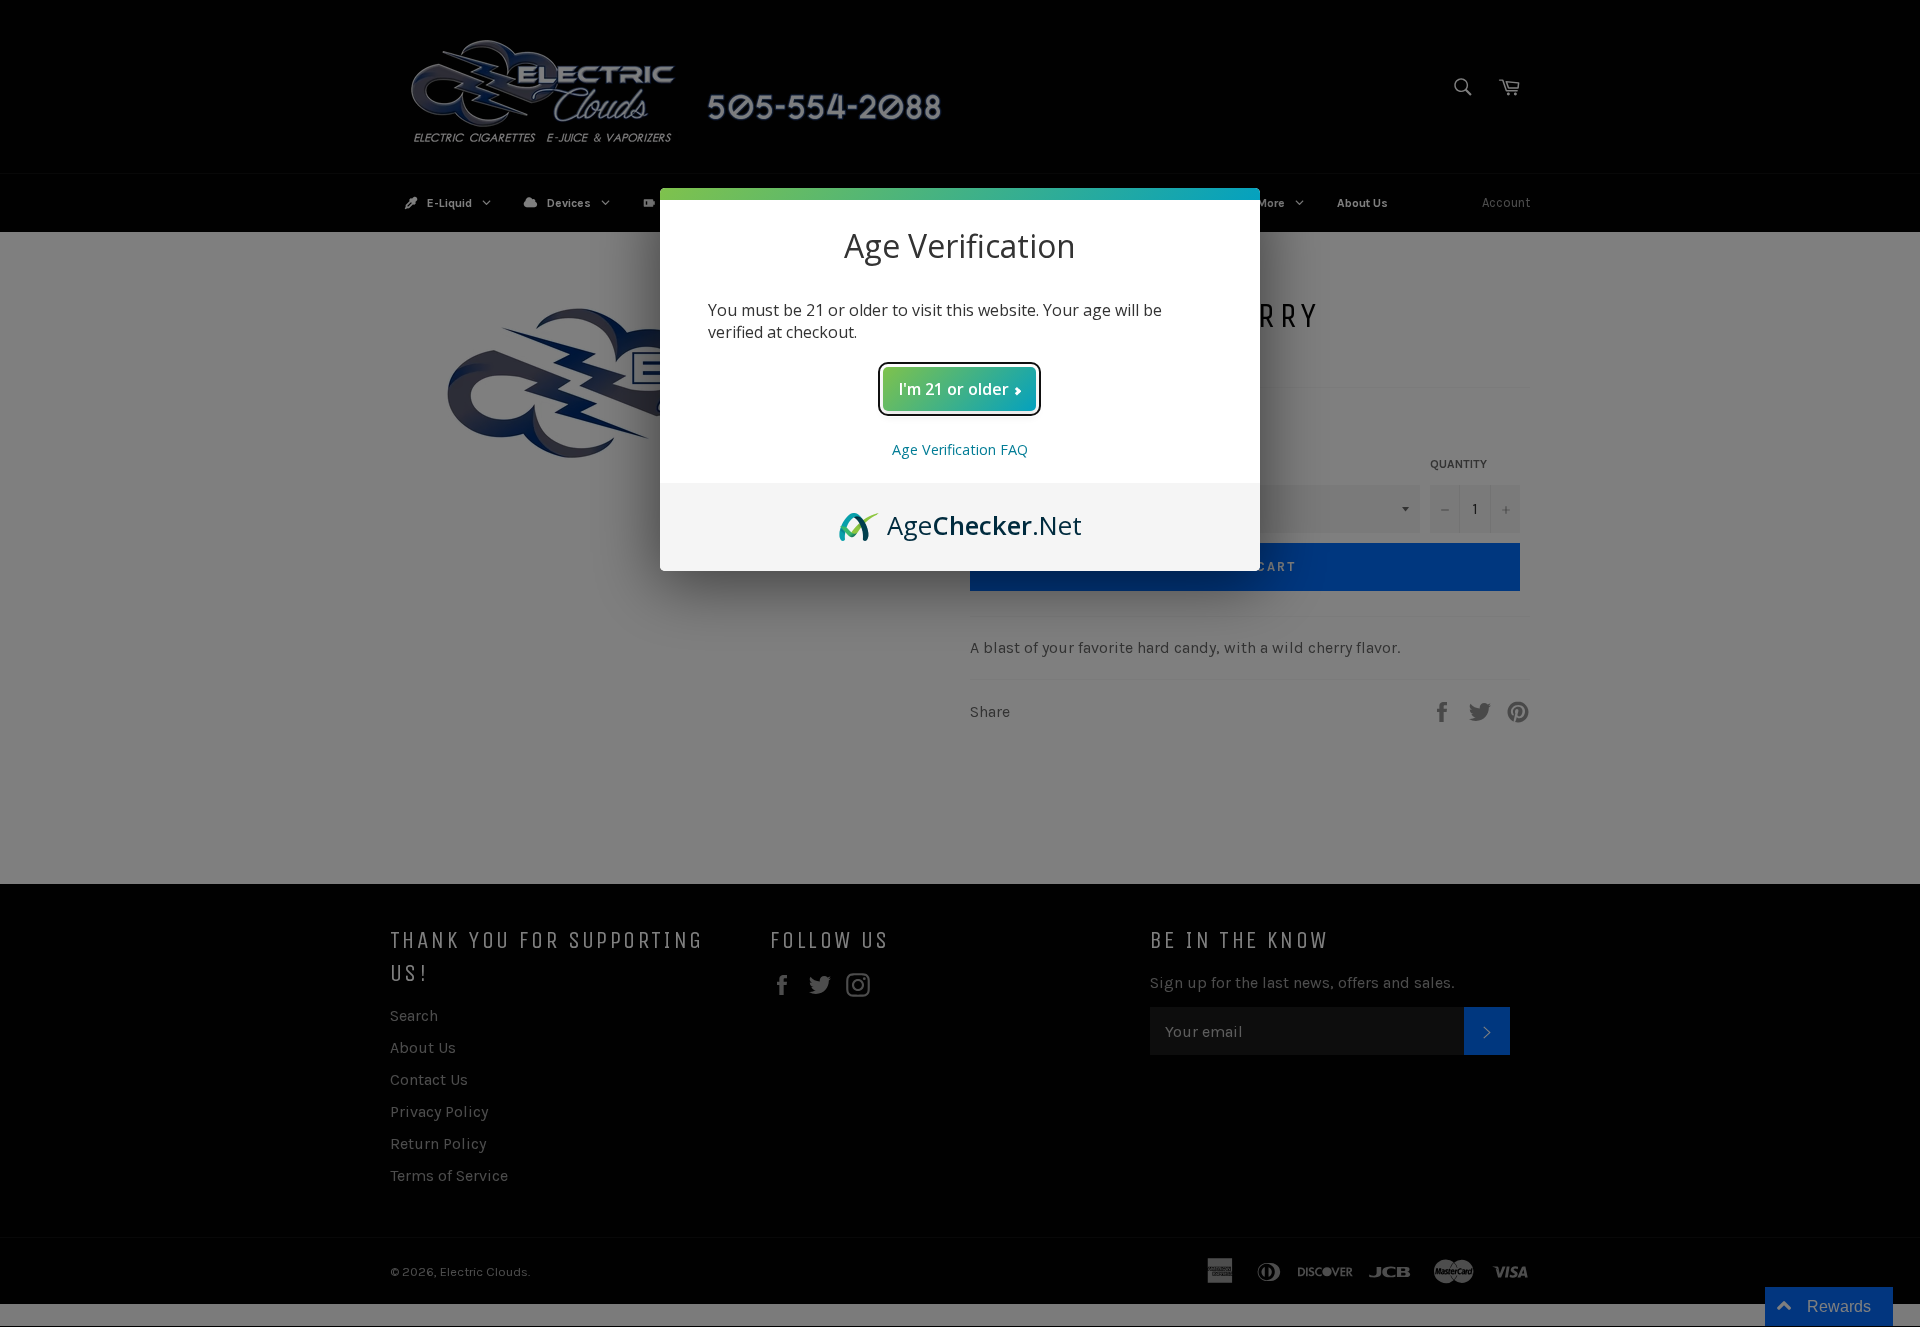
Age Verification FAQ (960, 449)
